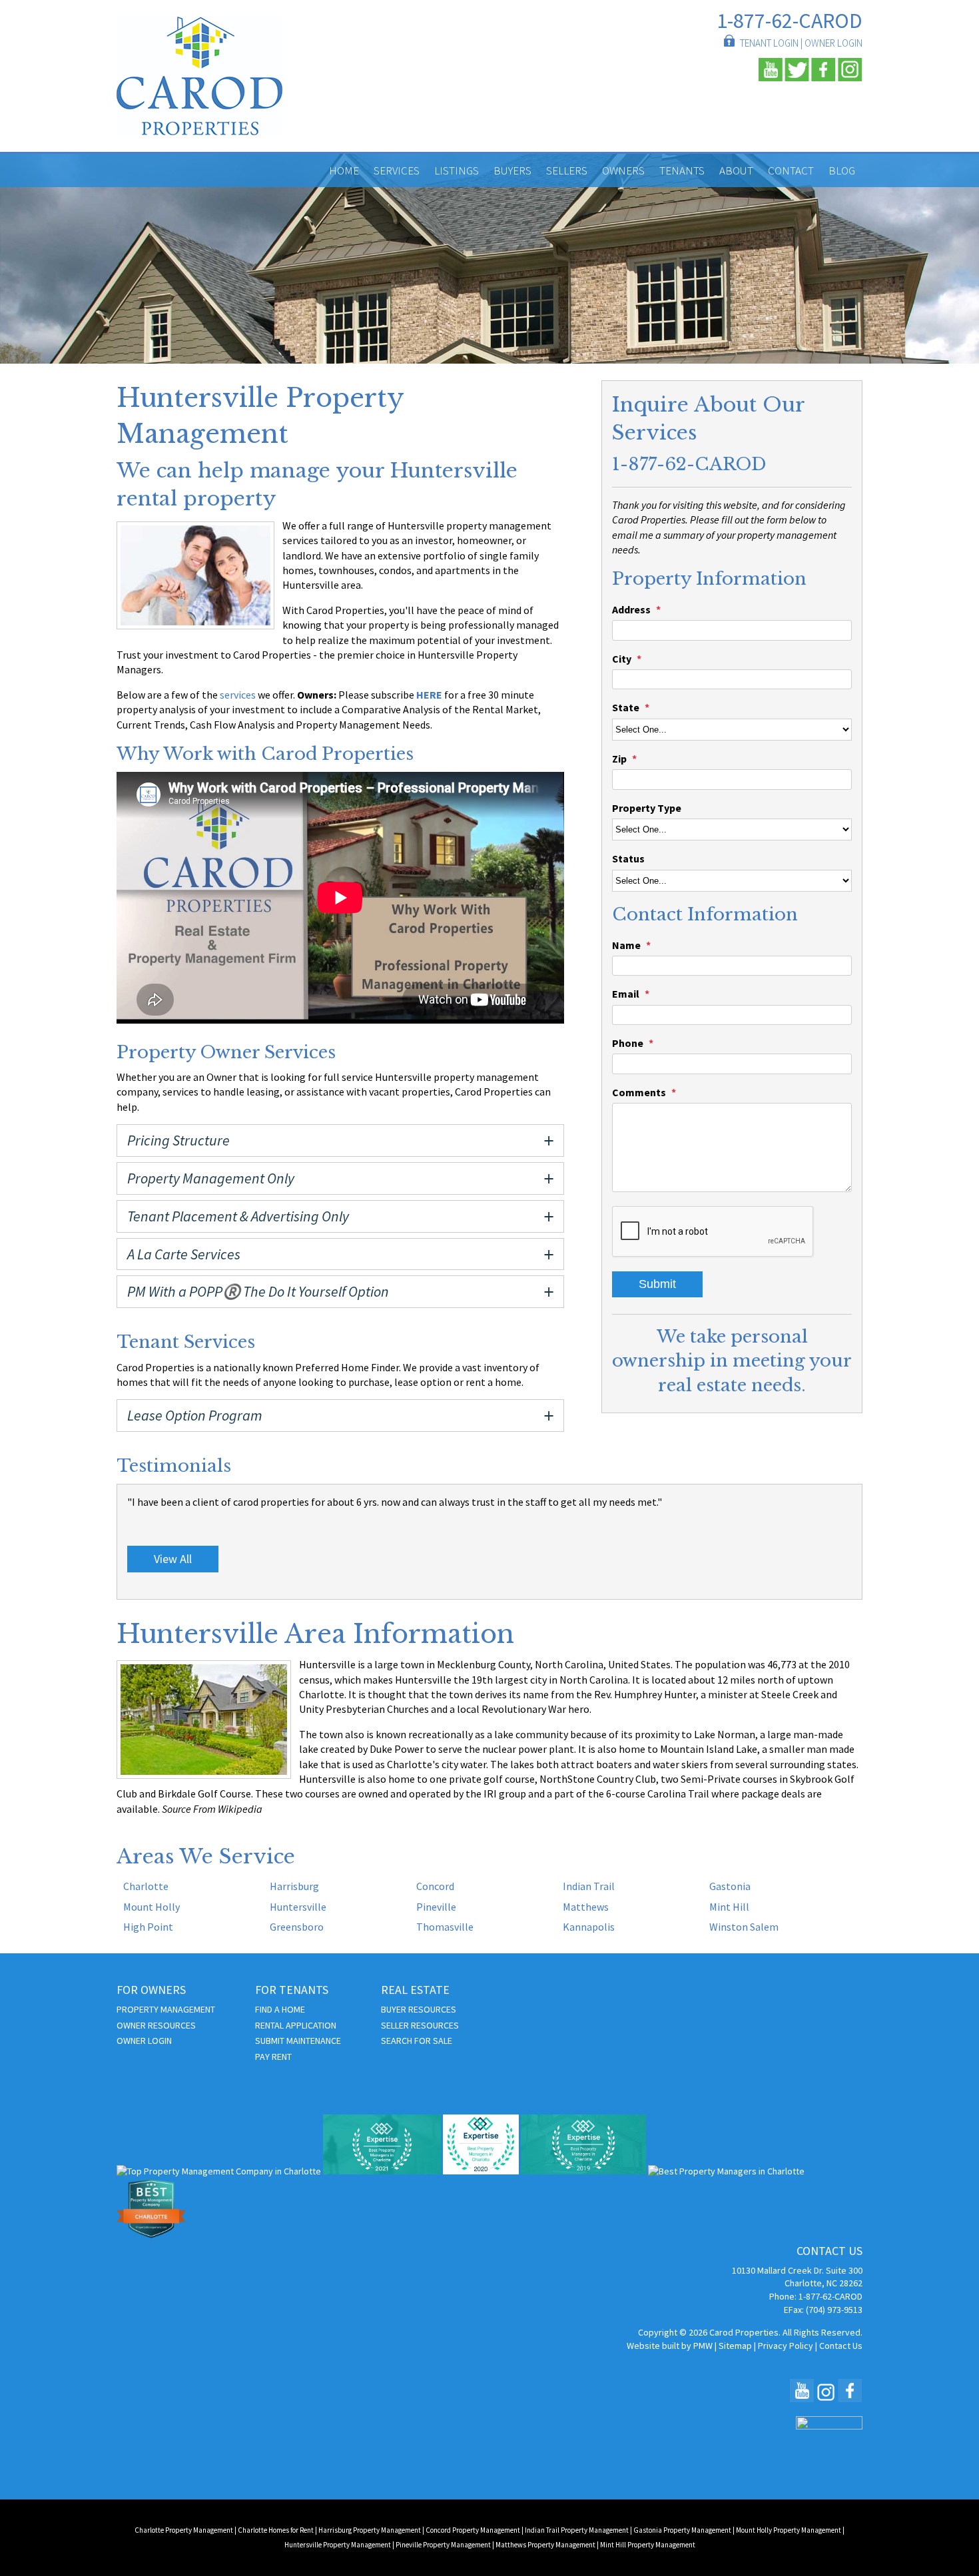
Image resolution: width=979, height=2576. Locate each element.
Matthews (586, 1907)
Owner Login (833, 43)
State (626, 707)
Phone (628, 1043)
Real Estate (415, 1990)
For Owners (151, 1990)
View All (173, 1559)
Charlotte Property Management (184, 2530)
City (622, 659)
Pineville (436, 1907)
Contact (791, 170)
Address (631, 609)
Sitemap (735, 2346)
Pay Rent (273, 2057)
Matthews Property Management (545, 2545)
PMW (703, 2346)
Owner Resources (156, 2025)
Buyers (512, 170)
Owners (623, 170)
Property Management (166, 2009)
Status (628, 858)
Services (397, 170)
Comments (639, 1092)
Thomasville (445, 1927)
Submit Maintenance (298, 2041)
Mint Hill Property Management (648, 2545)
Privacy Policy (786, 2346)
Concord (435, 1886)
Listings (457, 170)
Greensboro (297, 1927)
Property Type (647, 808)
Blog (842, 170)
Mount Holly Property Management (789, 2530)
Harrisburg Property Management (370, 2530)
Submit (657, 1284)
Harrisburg (294, 1886)
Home (344, 170)
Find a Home (280, 2009)
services (238, 695)
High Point (148, 1927)
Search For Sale (417, 2041)
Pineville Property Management (443, 2545)
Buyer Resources (419, 2009)
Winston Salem (744, 1927)
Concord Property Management (473, 2530)
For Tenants (292, 1990)
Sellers (567, 170)
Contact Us (841, 2346)
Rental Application (296, 2025)
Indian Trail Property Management (577, 2530)
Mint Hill (729, 1907)
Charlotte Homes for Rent (276, 2530)
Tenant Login (769, 43)
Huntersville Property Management (338, 2545)
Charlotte (146, 1886)
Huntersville (298, 1907)
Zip (619, 759)
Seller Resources (420, 2025)
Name (626, 945)
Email (626, 994)
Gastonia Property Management (682, 2530)
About (736, 170)
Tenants (682, 170)
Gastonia (730, 1886)
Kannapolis (589, 1927)
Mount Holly (152, 1907)
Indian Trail (589, 1886)
